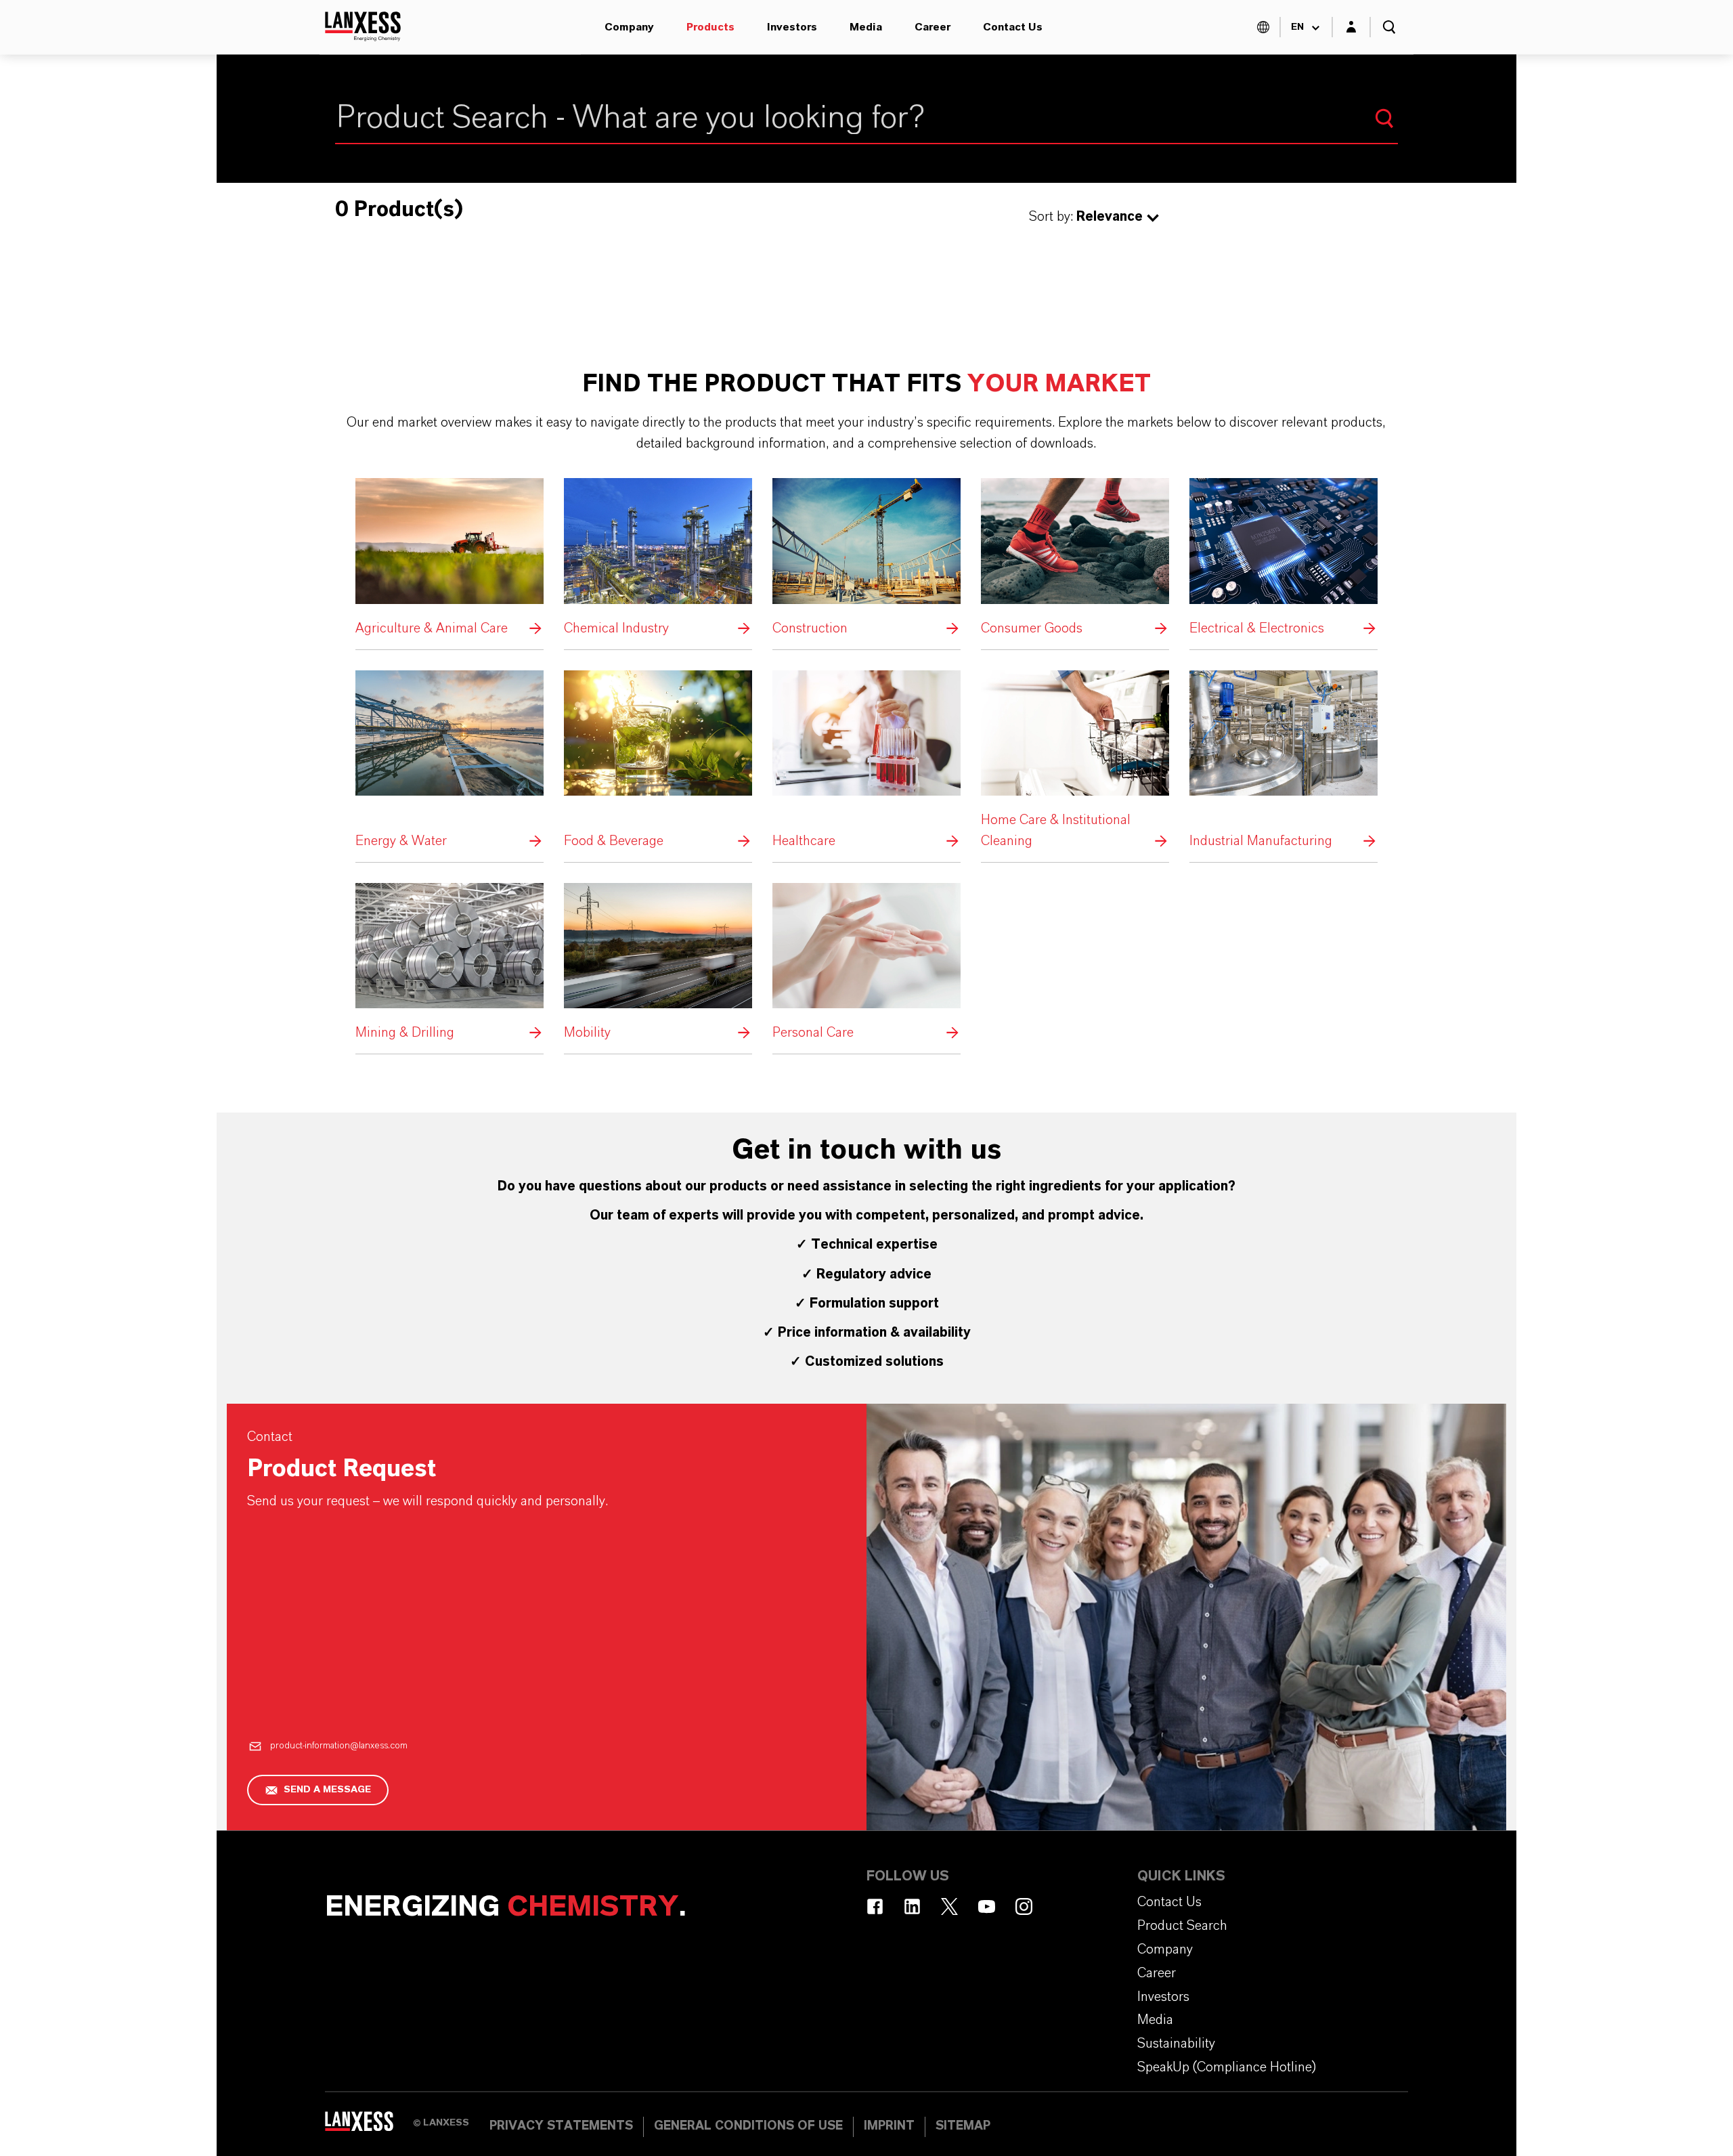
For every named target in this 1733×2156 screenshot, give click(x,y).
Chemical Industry (658, 558)
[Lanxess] (369, 2126)
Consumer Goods (1075, 558)
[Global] (1263, 27)
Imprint (889, 2126)
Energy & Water (449, 761)
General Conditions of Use (748, 2126)
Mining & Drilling (449, 963)
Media (866, 27)
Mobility (658, 963)
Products (710, 27)
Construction (866, 558)
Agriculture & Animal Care (449, 558)
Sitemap (963, 2126)
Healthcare (866, 761)
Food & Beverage (658, 761)
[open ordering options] (1153, 218)
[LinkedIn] (912, 1906)
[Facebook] (875, 1906)
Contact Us (1013, 27)
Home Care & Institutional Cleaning (1075, 761)
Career (933, 27)
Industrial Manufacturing (1284, 761)
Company (629, 27)
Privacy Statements (561, 2126)
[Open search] (1389, 27)
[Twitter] (949, 1906)
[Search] (1384, 118)
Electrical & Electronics (1284, 558)
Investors (792, 27)
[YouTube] (987, 1906)
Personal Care (866, 963)
